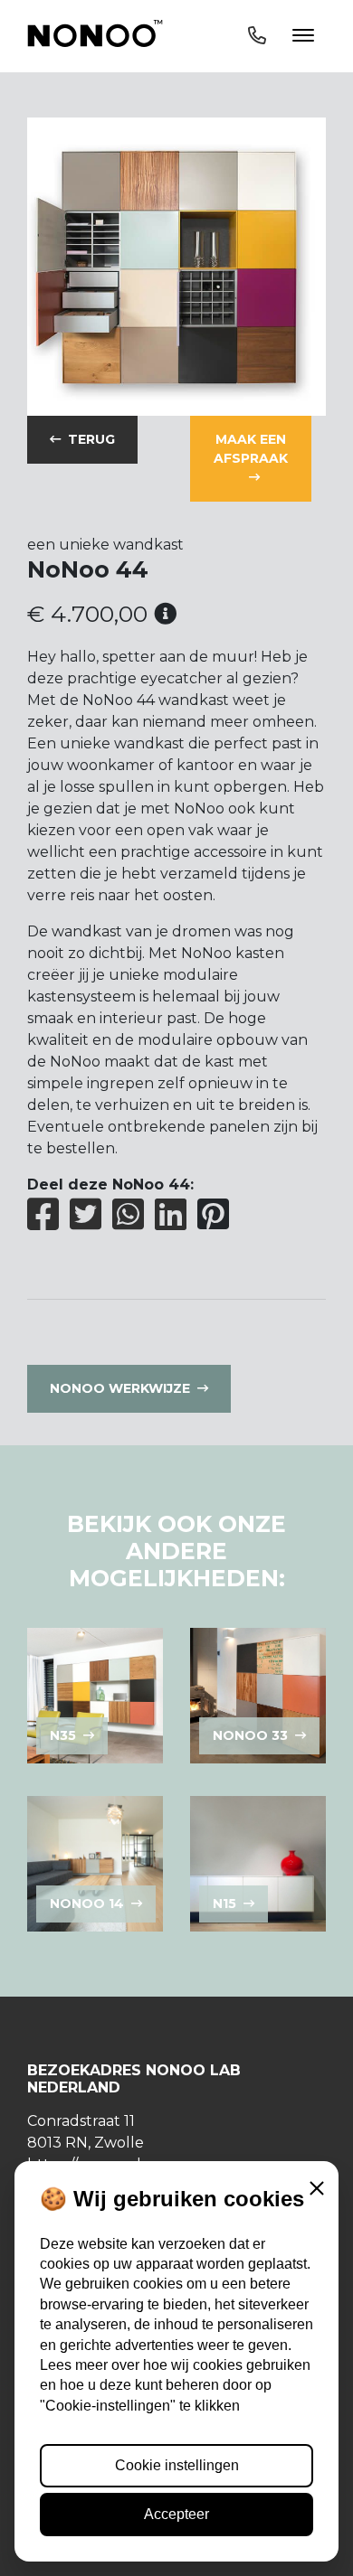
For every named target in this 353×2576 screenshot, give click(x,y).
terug (91, 439)
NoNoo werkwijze (120, 1388)
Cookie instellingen (177, 2465)
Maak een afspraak (251, 449)
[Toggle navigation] (281, 36)
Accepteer (176, 2514)
